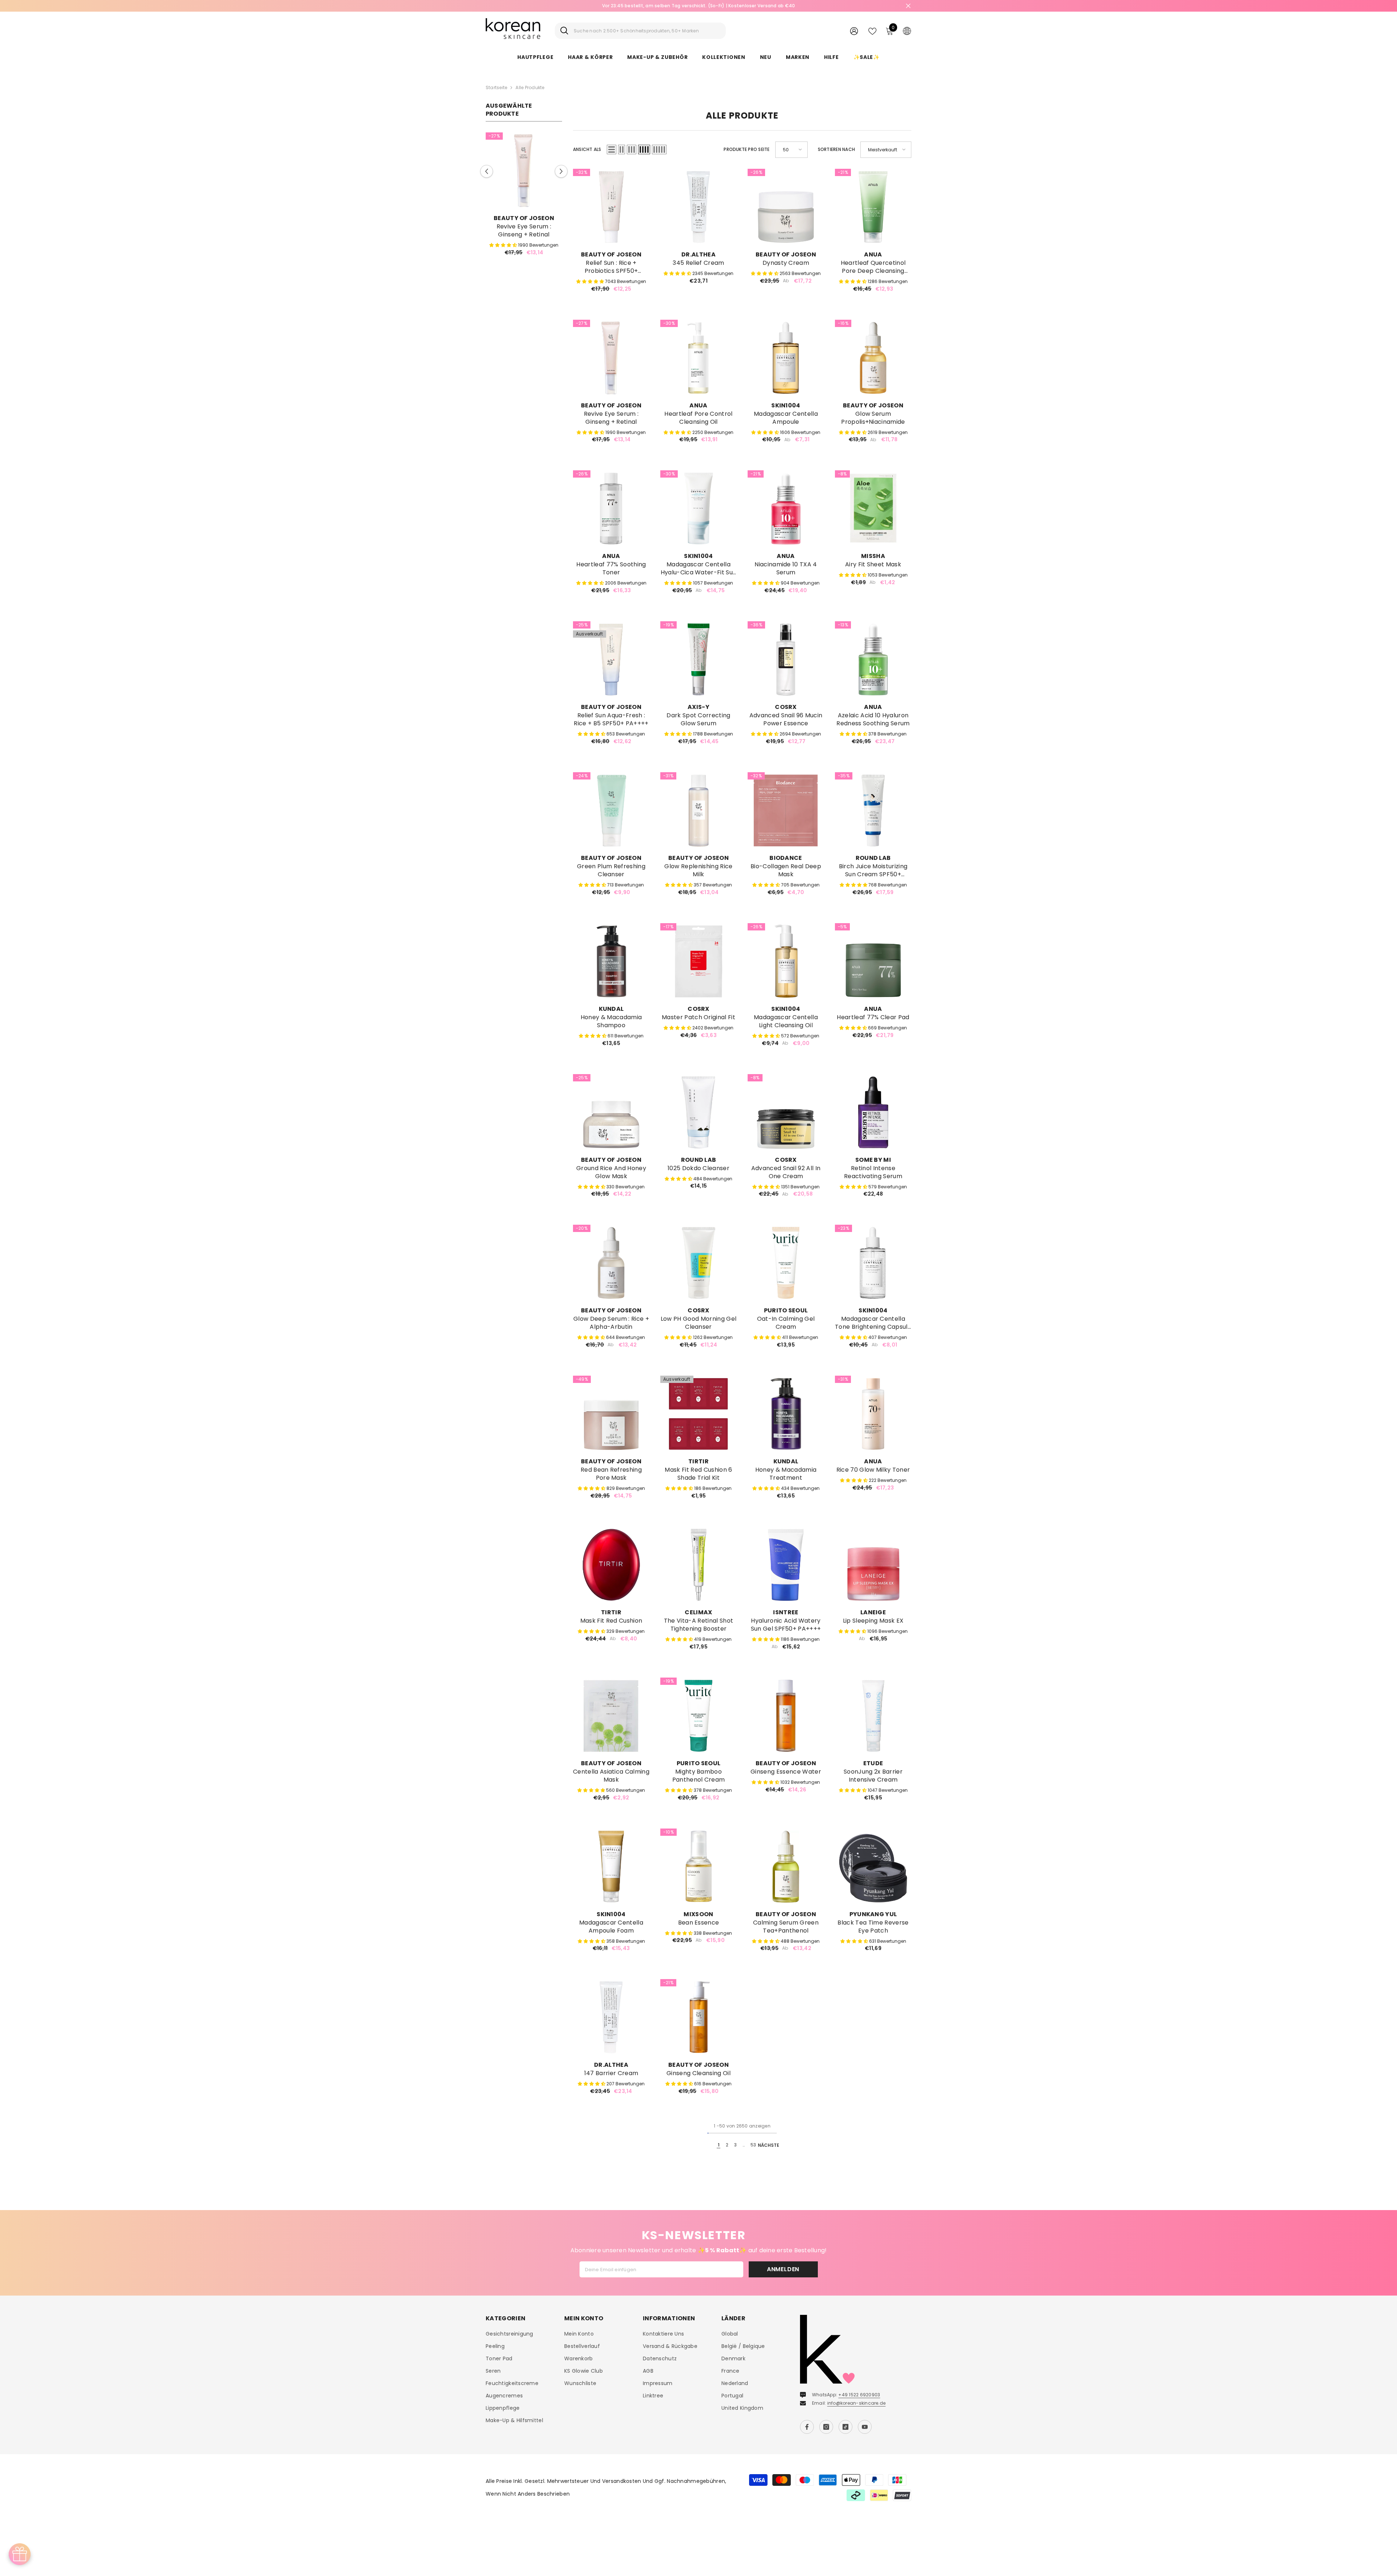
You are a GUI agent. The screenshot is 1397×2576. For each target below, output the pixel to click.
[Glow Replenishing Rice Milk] (698, 810)
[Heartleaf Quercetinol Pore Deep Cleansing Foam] (873, 207)
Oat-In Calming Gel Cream (786, 1323)
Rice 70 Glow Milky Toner (873, 1470)
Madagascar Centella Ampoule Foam (611, 1927)
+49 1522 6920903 (859, 2395)
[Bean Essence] (698, 1867)
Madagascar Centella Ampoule (786, 418)
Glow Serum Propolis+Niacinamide (524, 231)
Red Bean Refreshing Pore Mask (611, 1474)
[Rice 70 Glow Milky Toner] (873, 1414)
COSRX (786, 707)
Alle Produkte (530, 87)
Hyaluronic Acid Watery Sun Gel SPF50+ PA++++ (786, 1625)
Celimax (698, 1612)
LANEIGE (873, 1612)
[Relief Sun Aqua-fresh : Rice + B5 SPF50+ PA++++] (611, 659)
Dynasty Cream (786, 263)
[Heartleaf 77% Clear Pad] (873, 961)
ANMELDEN (783, 2269)
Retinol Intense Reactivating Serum (873, 1172)
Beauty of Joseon (524, 218)
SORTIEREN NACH (836, 149)
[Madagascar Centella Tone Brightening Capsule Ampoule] (873, 1263)
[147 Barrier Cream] (611, 2017)
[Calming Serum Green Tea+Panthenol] (786, 1867)
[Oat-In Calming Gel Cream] (786, 1263)
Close (908, 6)
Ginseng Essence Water (786, 1772)
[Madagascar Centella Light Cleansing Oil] (786, 961)
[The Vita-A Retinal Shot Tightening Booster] (698, 1565)
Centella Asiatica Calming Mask (611, 1776)
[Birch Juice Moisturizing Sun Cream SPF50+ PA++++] (873, 810)
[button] (487, 172)
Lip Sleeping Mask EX (873, 1621)
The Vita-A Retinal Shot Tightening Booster (698, 1625)
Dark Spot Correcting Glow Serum (698, 719)
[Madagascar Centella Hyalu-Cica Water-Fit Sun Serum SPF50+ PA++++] (698, 509)
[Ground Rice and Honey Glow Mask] (611, 1112)
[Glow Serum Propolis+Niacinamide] (524, 171)
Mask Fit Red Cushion (611, 1621)
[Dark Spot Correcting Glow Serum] (698, 659)
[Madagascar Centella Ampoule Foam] (611, 1867)
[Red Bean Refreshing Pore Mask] (611, 1414)
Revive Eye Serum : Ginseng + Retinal (611, 418)
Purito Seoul (786, 1310)
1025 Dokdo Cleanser (698, 1168)
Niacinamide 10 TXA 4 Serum (786, 569)
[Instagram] (826, 2427)
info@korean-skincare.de (857, 2403)
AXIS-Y (698, 707)
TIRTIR (698, 1461)
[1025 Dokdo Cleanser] (698, 1112)
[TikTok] (845, 2427)
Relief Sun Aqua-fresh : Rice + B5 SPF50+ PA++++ (611, 719)
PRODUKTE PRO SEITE (747, 149)
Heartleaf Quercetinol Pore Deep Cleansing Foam (873, 267)
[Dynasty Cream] (786, 207)
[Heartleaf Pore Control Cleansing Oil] (698, 358)
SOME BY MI (873, 1160)
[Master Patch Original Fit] (698, 961)
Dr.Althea (698, 254)
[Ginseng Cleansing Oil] (698, 2017)
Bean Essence (699, 1923)
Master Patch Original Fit (698, 1017)
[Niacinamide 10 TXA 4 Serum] (786, 509)
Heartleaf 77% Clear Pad (873, 1017)
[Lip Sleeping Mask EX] (873, 1565)
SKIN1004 (786, 405)
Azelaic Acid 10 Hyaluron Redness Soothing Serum (873, 719)
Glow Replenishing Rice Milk (698, 870)
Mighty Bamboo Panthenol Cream (699, 1776)
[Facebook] (807, 2427)
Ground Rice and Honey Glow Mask (611, 1172)
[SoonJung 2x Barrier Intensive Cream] (873, 1716)
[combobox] (647, 31)
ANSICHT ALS (587, 149)
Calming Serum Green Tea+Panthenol (786, 1927)
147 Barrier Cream (611, 2073)
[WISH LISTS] (872, 31)
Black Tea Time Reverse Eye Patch (873, 1927)
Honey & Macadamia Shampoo (611, 1021)
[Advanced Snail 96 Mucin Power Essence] (786, 659)
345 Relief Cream (698, 263)
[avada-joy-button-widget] (20, 2554)
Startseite (496, 87)
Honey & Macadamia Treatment (786, 1474)
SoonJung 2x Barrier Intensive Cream (873, 1776)
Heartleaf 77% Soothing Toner (611, 569)
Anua (873, 254)
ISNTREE (786, 1612)
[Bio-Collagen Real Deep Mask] (786, 810)
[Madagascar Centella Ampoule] (786, 358)
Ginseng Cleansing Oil (698, 2073)
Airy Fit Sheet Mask (873, 565)
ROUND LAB (873, 858)
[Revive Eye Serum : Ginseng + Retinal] (611, 358)
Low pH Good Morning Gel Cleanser (698, 1323)
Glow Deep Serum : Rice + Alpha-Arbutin (611, 1323)
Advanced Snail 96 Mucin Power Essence (786, 719)
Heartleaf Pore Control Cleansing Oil (698, 418)
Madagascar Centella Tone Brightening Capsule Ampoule (873, 1323)
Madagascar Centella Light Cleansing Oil (786, 1021)
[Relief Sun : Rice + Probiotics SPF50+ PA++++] (611, 207)
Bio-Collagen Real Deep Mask (786, 870)
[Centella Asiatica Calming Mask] (611, 1716)
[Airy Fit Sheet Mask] (873, 509)
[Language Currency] (907, 31)
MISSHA (873, 556)
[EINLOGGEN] (854, 31)
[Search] (640, 31)
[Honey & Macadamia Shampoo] (611, 961)
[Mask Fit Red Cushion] (611, 1565)
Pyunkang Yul (873, 1914)
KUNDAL (611, 1009)
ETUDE (873, 1763)
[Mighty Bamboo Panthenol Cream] (698, 1716)
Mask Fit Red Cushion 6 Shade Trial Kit (698, 1474)
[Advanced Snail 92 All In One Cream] (786, 1112)
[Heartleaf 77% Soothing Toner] (611, 509)
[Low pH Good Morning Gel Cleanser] (698, 1263)
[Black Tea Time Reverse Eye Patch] (873, 1867)
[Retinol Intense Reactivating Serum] (873, 1112)
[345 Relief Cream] (698, 207)
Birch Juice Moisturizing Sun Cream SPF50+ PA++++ (873, 870)
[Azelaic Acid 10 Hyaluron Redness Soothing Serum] (873, 659)
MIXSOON (698, 1914)
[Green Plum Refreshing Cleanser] (611, 810)
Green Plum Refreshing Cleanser (611, 870)
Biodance (786, 858)
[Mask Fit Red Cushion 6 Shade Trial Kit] (698, 1414)
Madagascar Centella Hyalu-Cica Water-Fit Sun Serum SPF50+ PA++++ (699, 569)
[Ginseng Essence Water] (786, 1716)
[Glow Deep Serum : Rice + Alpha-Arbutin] (611, 1263)
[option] (524, 197)
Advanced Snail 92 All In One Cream (786, 1172)
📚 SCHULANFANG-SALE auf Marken (701, 6)
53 (753, 2145)
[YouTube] (865, 2427)
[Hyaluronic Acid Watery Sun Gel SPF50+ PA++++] (786, 1565)
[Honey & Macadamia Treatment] (786, 1414)
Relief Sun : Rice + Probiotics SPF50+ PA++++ (611, 267)
